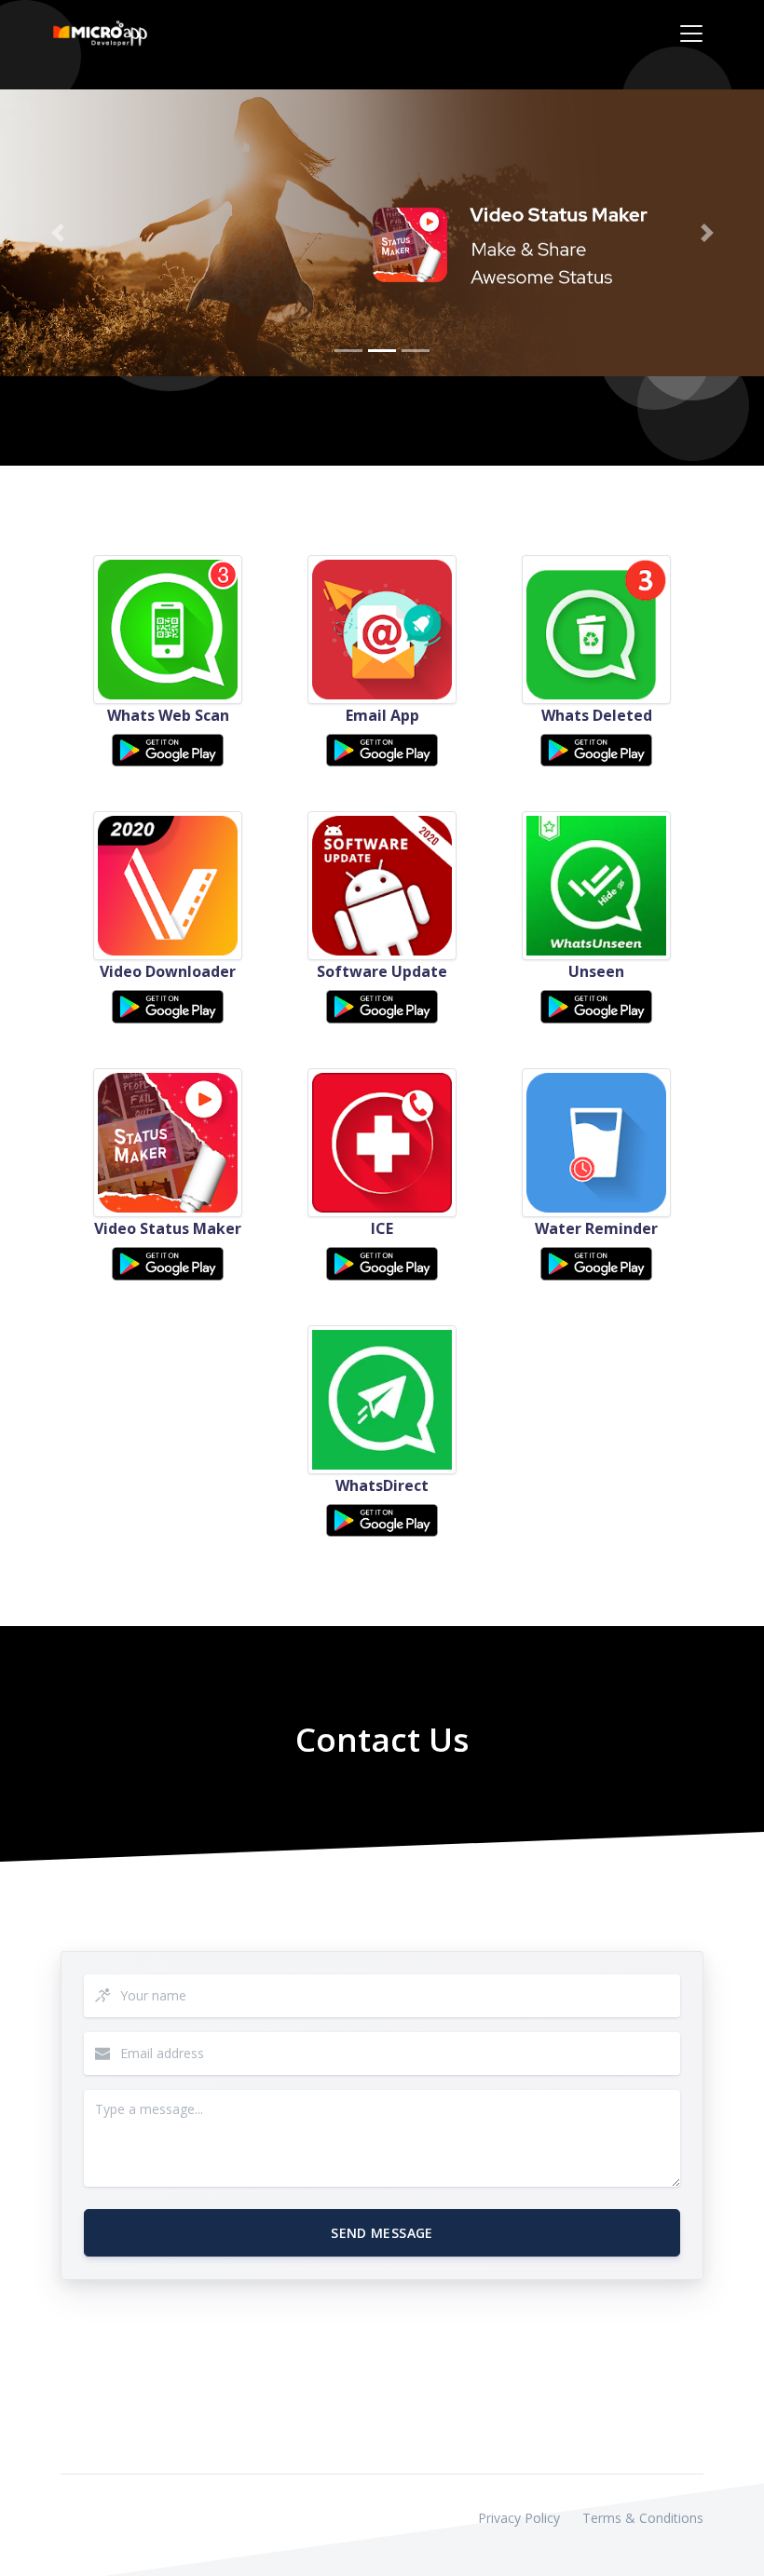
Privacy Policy (519, 2518)
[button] (57, 233)
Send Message (382, 2233)
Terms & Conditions (643, 2518)
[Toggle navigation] (691, 34)
